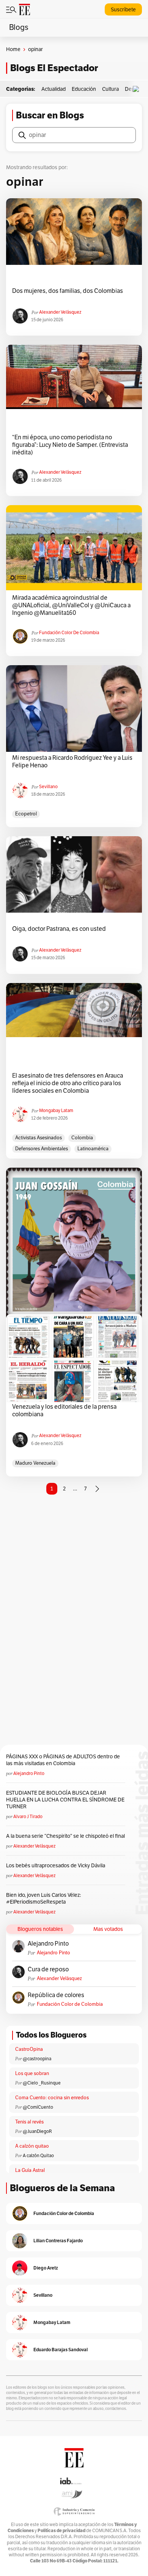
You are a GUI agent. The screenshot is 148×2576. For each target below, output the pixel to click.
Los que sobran (32, 2074)
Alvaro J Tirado (28, 1817)
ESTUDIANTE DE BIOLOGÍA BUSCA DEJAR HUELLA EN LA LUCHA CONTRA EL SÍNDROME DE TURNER (65, 1800)
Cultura (110, 89)
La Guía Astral (30, 2170)
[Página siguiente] (97, 1489)
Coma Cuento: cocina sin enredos (52, 2098)
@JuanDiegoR (37, 2131)
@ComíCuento (38, 2107)
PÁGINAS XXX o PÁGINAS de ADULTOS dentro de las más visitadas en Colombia (63, 1760)
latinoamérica (93, 1149)
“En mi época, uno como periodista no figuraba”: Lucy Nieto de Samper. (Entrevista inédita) (70, 445)
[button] (138, 89)
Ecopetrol (26, 814)
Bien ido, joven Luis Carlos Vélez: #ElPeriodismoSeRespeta (43, 1899)
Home (13, 49)
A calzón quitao (32, 2146)
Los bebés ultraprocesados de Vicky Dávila (57, 1866)
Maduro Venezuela (35, 1463)
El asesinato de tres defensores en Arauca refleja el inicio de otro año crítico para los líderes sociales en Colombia (68, 1083)
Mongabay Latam (56, 1111)
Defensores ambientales (42, 1149)
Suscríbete (123, 10)
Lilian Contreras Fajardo (58, 2241)
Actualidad (54, 89)
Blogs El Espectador (54, 68)
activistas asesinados (39, 1138)
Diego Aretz (46, 2268)
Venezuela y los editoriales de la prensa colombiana (64, 1411)
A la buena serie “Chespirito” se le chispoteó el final (65, 1836)
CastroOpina (29, 2049)
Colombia (82, 1138)
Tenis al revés (29, 2122)
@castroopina (37, 2059)
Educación (84, 89)
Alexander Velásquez (60, 312)
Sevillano (48, 787)
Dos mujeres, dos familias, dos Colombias (68, 291)
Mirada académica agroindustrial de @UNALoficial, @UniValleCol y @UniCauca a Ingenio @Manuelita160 (71, 605)
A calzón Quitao (38, 2156)
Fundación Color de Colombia (69, 633)
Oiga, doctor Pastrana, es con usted (59, 929)
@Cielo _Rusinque (42, 2083)
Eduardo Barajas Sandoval (61, 2350)
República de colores (56, 1995)
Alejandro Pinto (29, 1773)
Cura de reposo (48, 1969)
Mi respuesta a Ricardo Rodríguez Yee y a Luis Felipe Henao (72, 762)
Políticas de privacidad (61, 2530)
